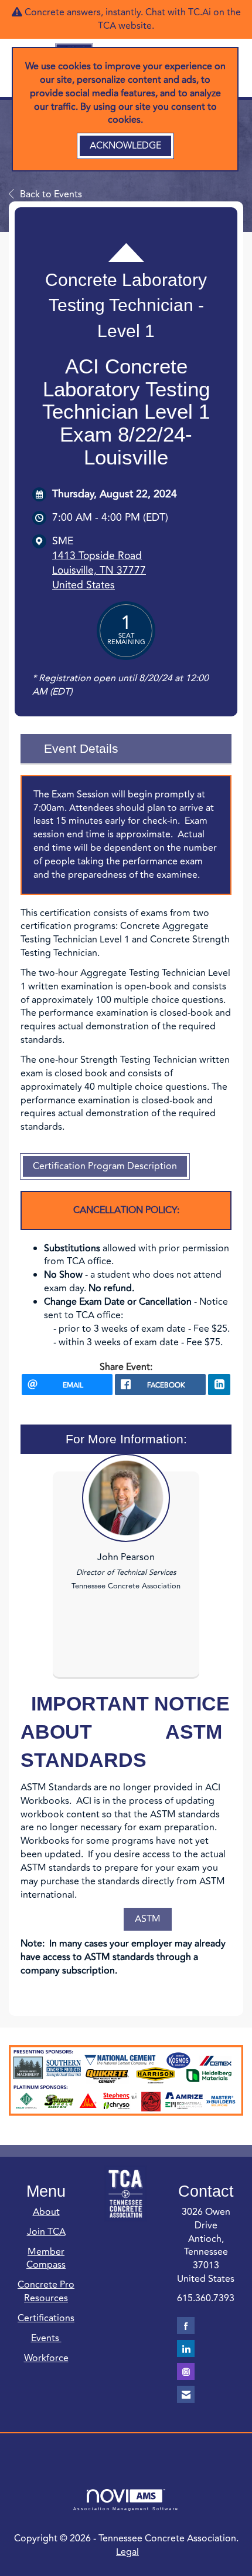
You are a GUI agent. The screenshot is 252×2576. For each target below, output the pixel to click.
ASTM (148, 1919)
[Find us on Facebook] (186, 2326)
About (46, 2212)
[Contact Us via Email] (186, 2394)
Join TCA (46, 2232)
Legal (127, 2552)
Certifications (46, 2318)
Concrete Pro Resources (46, 2292)
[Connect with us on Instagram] (186, 2371)
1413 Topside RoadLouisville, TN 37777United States (99, 570)
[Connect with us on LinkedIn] (186, 2348)
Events (46, 2338)
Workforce (46, 2358)
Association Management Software (126, 2508)
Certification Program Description (105, 1166)
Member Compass (46, 2259)
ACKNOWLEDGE (125, 146)
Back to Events (51, 194)
